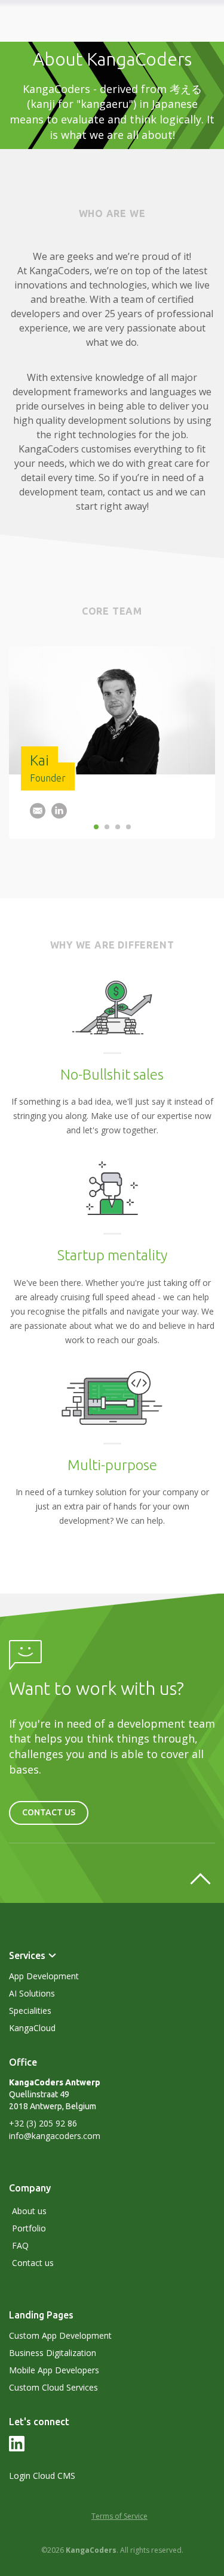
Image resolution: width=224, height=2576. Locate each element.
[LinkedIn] (17, 2448)
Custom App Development (60, 2335)
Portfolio (29, 2228)
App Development (44, 1976)
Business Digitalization (53, 2353)
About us (29, 2211)
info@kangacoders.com (55, 2136)
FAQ (20, 2245)
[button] (38, 813)
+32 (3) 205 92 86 (43, 2123)
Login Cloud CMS (42, 2476)
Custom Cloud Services (53, 2387)
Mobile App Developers (54, 2370)
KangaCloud (32, 2028)
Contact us (33, 2263)
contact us (49, 1812)
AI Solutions (32, 1993)
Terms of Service (119, 2516)
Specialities (30, 2011)
